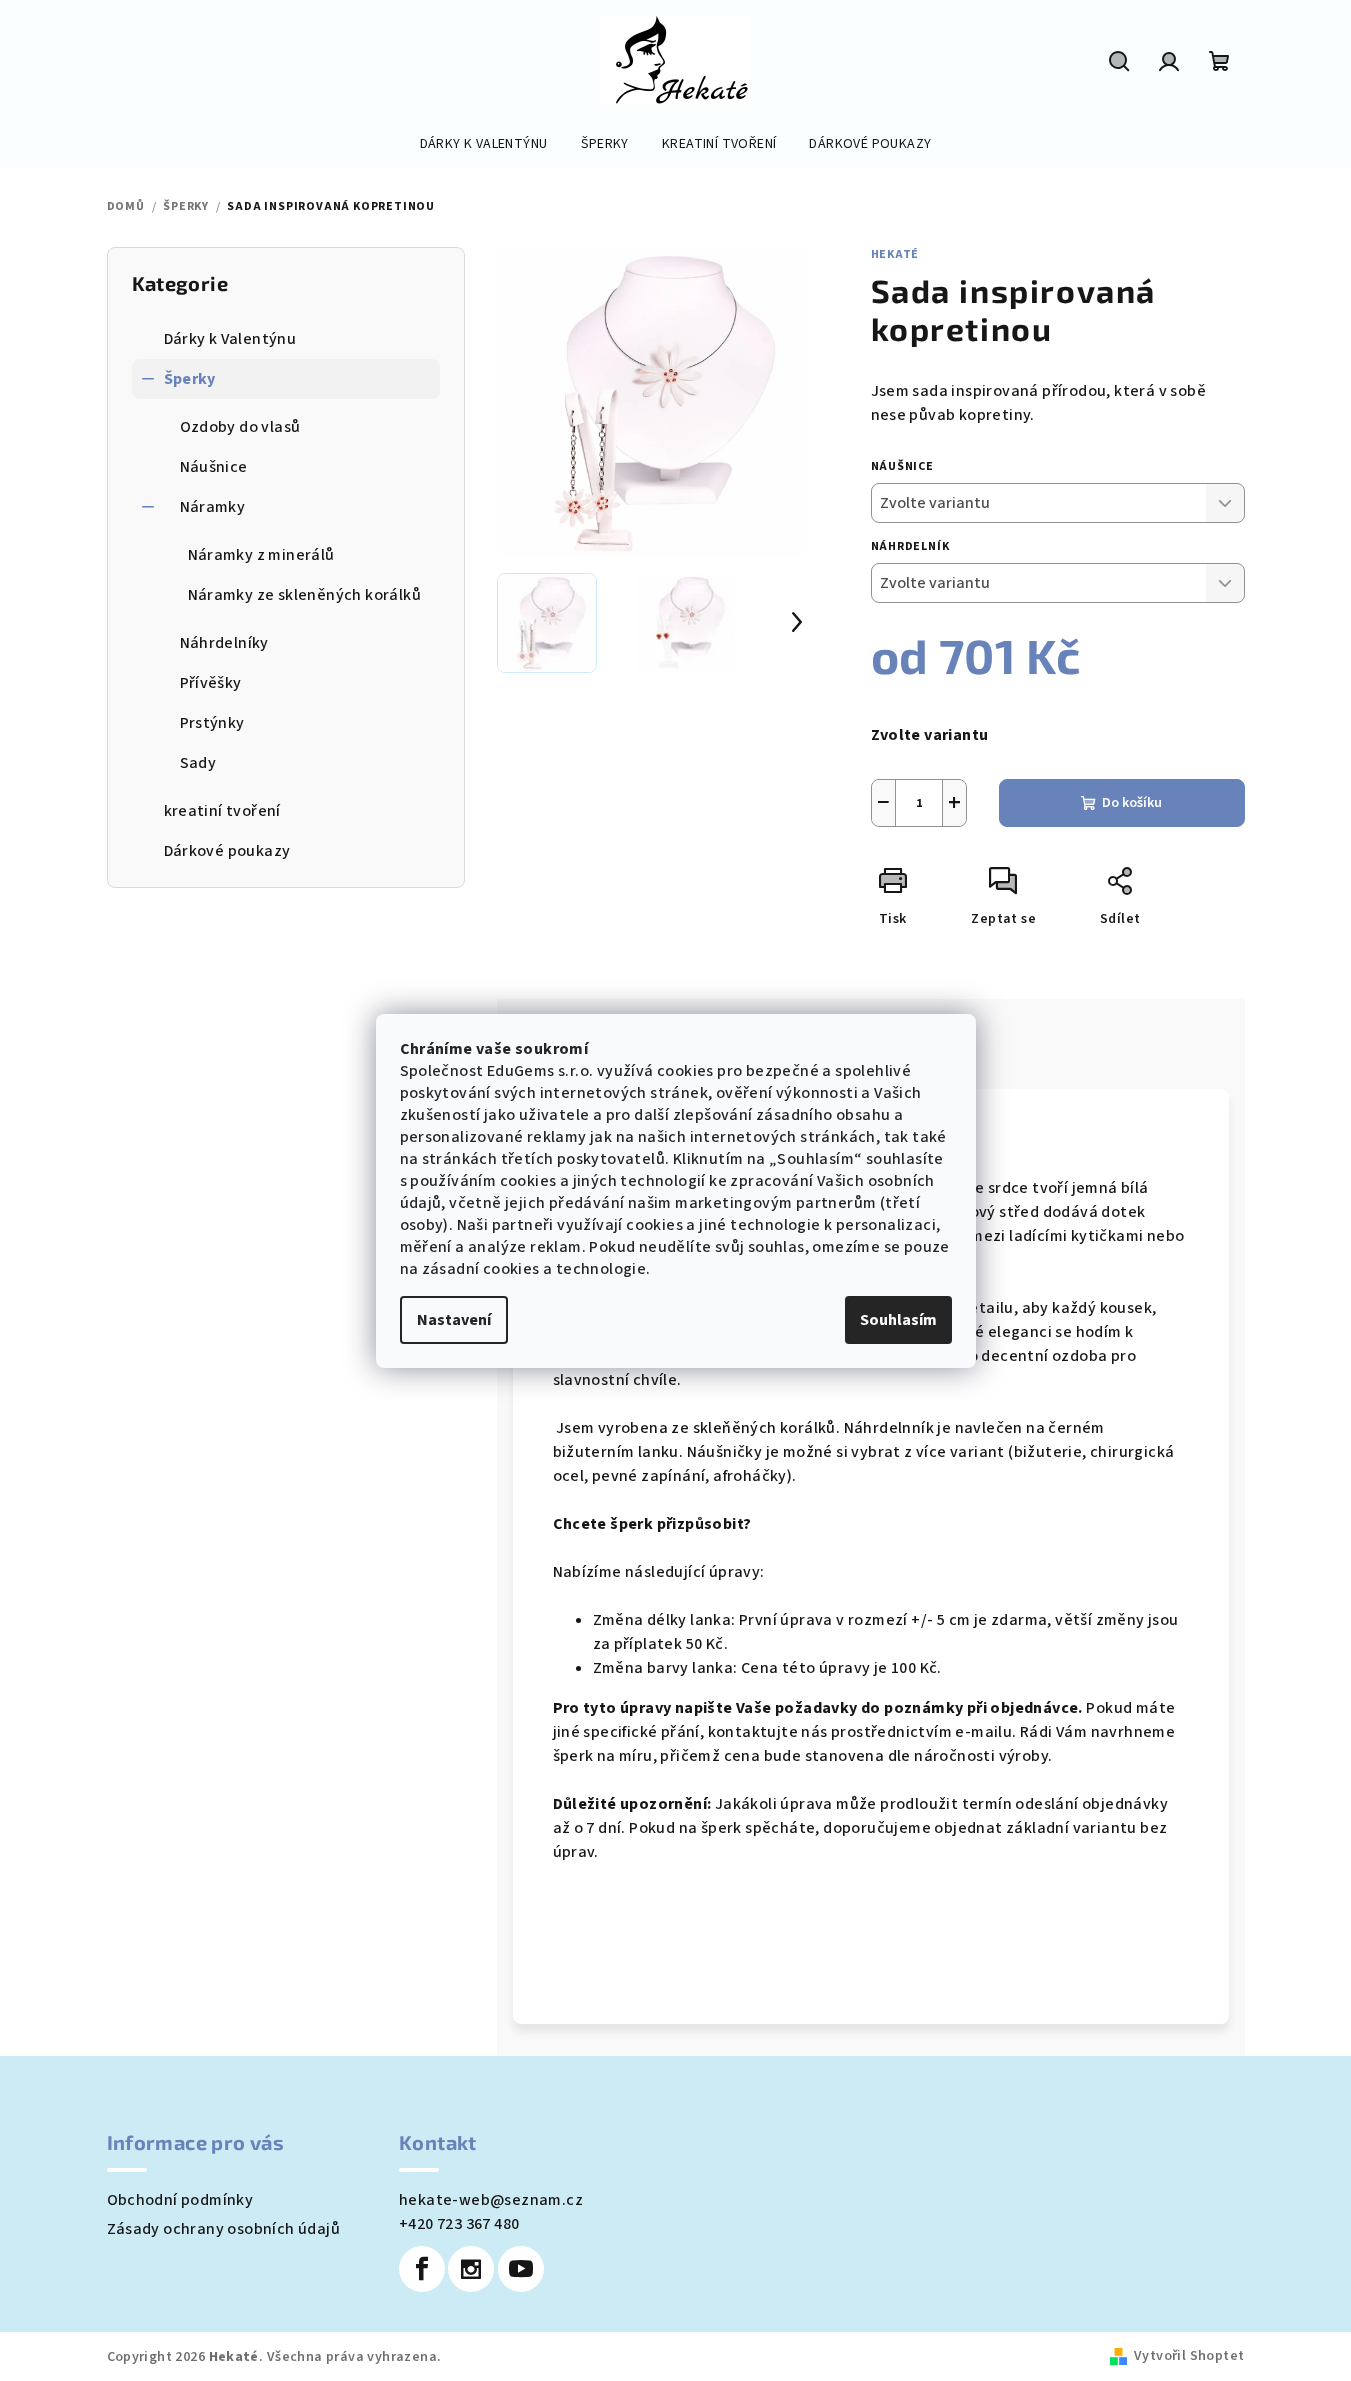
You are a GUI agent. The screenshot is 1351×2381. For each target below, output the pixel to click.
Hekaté (895, 254)
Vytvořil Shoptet (1189, 2356)
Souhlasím (898, 1320)
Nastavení (454, 1320)
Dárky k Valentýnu (230, 339)
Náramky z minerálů (261, 555)
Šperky (190, 379)
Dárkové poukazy (227, 851)
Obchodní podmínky (180, 2200)
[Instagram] (471, 2269)
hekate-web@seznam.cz (491, 2200)
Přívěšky (211, 683)
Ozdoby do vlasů (240, 427)
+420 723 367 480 (459, 2224)
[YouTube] (521, 2269)
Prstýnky (212, 723)
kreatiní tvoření (222, 811)
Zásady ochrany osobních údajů (224, 2229)
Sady (198, 763)
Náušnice (214, 467)
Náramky (213, 507)
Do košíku (1132, 803)
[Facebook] (422, 2269)
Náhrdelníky (224, 643)
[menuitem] (484, 144)
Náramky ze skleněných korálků (305, 595)
